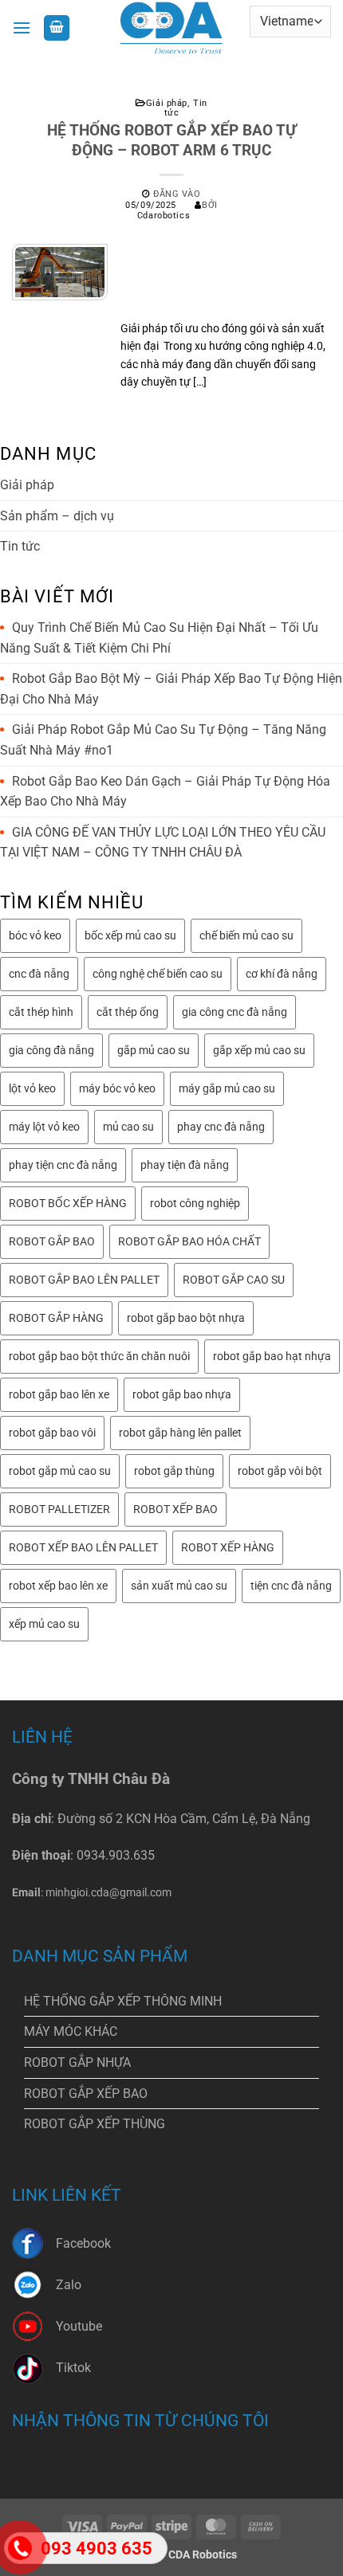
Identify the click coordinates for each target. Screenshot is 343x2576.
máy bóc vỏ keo (117, 1088)
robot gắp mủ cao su (60, 1471)
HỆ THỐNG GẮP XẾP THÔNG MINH (123, 2001)
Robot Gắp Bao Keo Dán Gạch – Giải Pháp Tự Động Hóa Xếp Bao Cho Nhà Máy (165, 792)
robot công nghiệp (195, 1203)
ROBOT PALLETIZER (59, 1509)
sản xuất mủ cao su (179, 1586)
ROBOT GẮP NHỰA (77, 2062)
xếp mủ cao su (44, 1624)
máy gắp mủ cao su (227, 1088)
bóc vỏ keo (35, 935)
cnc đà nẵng (39, 974)
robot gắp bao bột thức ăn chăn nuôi (99, 1356)
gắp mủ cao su (154, 1050)
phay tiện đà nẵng (185, 1165)
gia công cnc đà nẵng (235, 1012)
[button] (22, 27)
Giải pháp (167, 103)
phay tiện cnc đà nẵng (63, 1165)
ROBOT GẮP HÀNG (56, 1318)
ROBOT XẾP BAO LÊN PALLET (83, 1547)
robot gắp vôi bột (280, 1471)
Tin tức (20, 546)
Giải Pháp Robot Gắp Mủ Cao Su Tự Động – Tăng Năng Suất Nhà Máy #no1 (163, 740)
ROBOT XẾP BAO (175, 1509)
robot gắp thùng (174, 1471)
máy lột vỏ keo (44, 1127)
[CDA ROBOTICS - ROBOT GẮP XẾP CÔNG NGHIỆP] (171, 28)
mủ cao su (128, 1127)
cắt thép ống (128, 1012)
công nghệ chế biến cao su (158, 974)
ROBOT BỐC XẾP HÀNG (68, 1203)
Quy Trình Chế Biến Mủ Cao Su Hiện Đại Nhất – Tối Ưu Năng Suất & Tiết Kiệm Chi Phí (159, 638)
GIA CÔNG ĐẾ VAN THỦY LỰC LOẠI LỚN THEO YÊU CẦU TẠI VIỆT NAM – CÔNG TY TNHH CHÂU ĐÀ (163, 843)
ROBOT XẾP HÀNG (228, 1547)
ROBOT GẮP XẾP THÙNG (95, 2124)
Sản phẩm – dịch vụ (57, 516)
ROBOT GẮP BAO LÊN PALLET (84, 1280)
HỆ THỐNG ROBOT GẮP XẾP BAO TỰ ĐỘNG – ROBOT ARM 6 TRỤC (172, 140)
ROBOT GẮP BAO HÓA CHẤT (189, 1241)
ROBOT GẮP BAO (52, 1241)
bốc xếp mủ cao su (130, 935)
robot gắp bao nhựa (182, 1394)
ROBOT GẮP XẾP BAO (86, 2094)
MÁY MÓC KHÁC (71, 2031)
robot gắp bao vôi (52, 1433)
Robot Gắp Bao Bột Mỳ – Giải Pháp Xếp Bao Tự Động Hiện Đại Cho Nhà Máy (171, 689)
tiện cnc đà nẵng (291, 1586)
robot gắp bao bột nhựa (186, 1318)
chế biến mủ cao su (246, 935)
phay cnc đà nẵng (221, 1127)
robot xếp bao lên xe (58, 1586)
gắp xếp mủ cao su (259, 1050)
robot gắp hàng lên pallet (180, 1433)
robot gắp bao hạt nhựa (272, 1356)
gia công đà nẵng (51, 1050)
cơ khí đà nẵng (282, 974)
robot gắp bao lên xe (59, 1394)
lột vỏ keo (32, 1088)
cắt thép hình (41, 1012)
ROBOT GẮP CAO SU (234, 1280)
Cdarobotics (164, 216)
